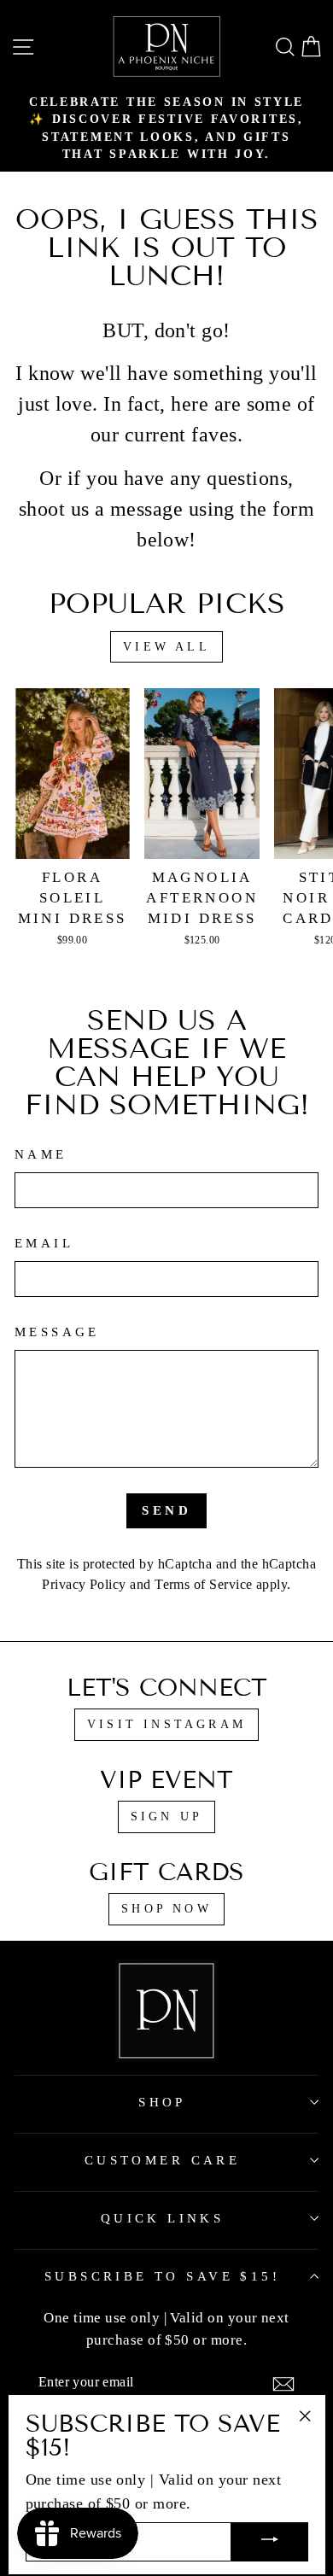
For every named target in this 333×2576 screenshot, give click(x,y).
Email (44, 1243)
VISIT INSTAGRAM (166, 1724)
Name (41, 1154)
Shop (162, 2102)
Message (57, 1332)
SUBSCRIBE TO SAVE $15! (162, 2276)
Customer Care (162, 2160)
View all (166, 647)
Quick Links (163, 2218)
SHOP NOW (166, 1909)
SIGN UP (166, 1817)
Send (166, 1510)
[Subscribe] (283, 2384)
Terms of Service (203, 1584)
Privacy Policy (84, 1584)
